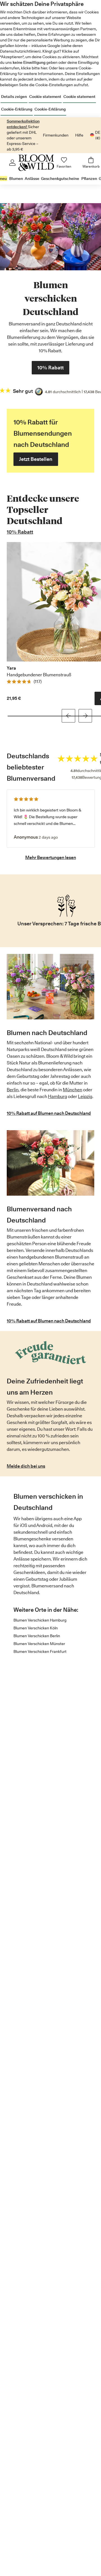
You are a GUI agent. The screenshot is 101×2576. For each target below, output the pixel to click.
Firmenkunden (56, 135)
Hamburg (58, 1096)
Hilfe (79, 135)
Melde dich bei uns (26, 1466)
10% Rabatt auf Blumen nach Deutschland (49, 1113)
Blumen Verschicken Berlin (37, 1636)
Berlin (13, 1090)
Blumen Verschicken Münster (39, 1644)
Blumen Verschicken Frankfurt (40, 1651)
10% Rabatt (20, 532)
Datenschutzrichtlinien (20, 51)
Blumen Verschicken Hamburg (40, 1620)
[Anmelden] (12, 163)
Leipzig (85, 1096)
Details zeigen (14, 97)
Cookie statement (45, 97)
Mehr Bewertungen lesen (51, 858)
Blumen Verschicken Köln (36, 1628)
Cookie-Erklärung (17, 109)
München (73, 1090)
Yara (11, 668)
